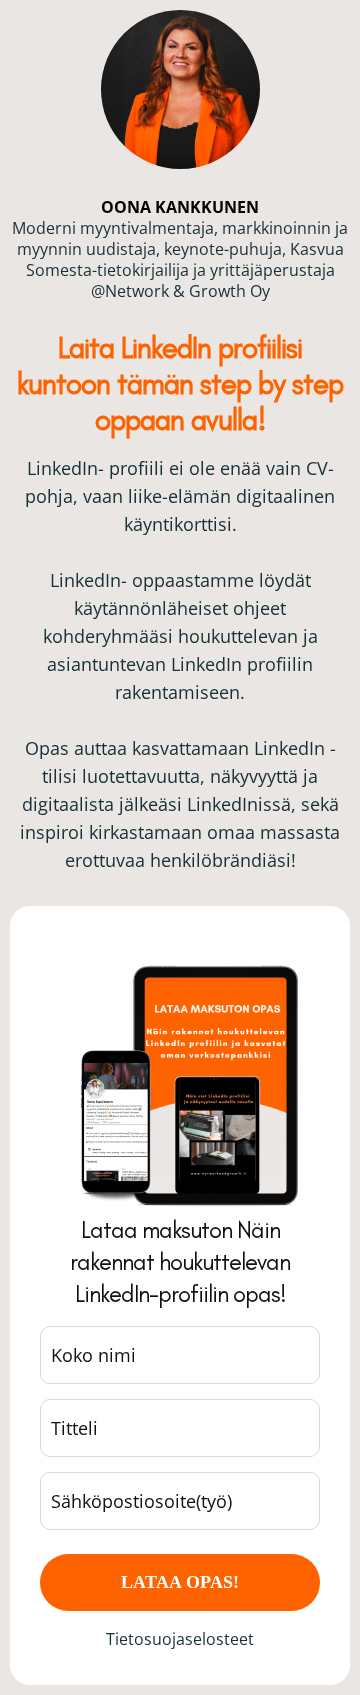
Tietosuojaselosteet (180, 1639)
